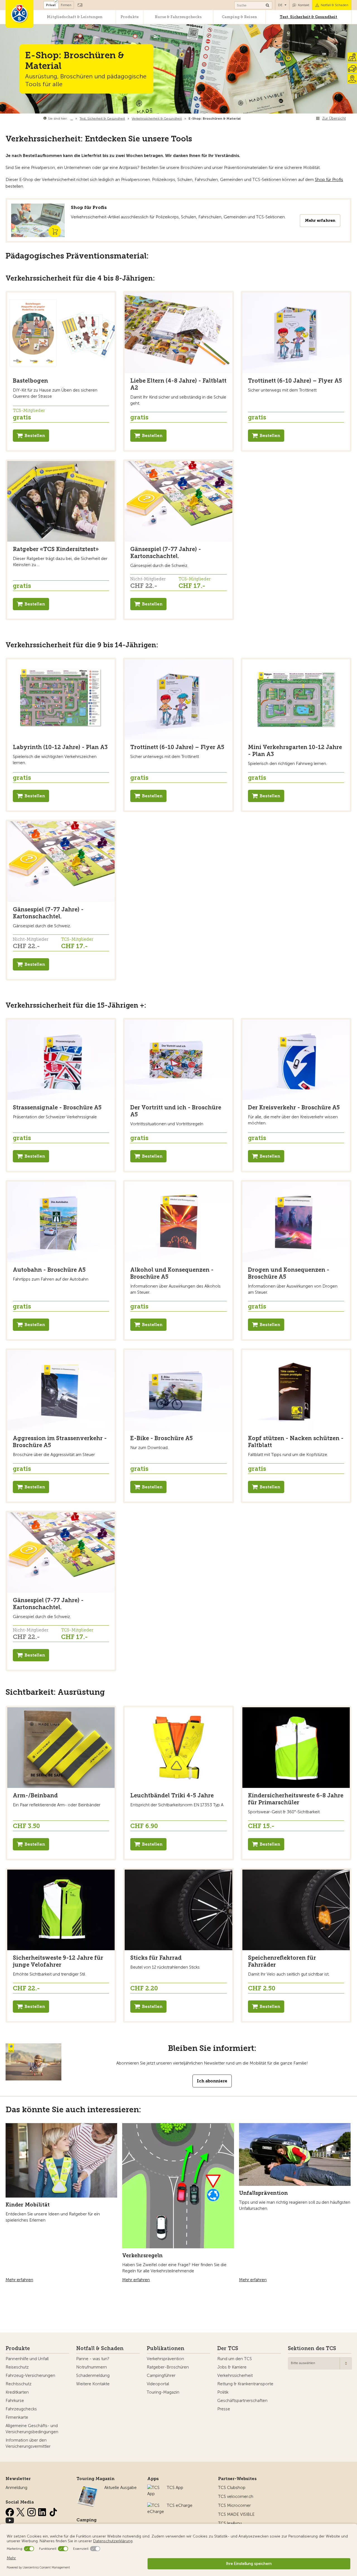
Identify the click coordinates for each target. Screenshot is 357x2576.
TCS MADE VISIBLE (236, 2514)
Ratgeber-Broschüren (168, 2367)
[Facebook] (10, 2511)
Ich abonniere (212, 2081)
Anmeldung (16, 2488)
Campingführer (161, 2375)
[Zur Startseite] (20, 14)
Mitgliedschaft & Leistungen (75, 17)
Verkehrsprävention (165, 2359)
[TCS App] (154, 2488)
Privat (51, 5)
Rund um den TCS (235, 2359)
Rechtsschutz (19, 2384)
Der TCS (228, 2348)
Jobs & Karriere (232, 2367)
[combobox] (320, 2363)
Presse (224, 2409)
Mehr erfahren (320, 220)
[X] (21, 2511)
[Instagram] (32, 2511)
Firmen (66, 5)
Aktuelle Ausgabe (120, 2488)
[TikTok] (53, 2511)
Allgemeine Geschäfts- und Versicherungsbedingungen (32, 2429)
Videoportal (158, 2384)
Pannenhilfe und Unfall (27, 2359)
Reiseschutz (17, 2367)
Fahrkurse (15, 2401)
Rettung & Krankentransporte (245, 2384)
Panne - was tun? (93, 2359)
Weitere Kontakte (93, 2384)
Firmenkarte (17, 2417)
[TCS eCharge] (156, 2505)
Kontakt (304, 5)
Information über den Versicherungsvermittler (28, 2443)
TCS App (175, 2488)
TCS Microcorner (234, 2505)
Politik (223, 2392)
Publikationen (166, 2348)
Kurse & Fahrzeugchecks (178, 17)
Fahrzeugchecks (21, 2409)
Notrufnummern (91, 2367)
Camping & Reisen (239, 17)
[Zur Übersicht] (242, 119)
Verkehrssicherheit (235, 2375)
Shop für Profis (329, 180)
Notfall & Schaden (335, 5)
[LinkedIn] (43, 2511)
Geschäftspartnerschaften (242, 2401)
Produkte (130, 17)
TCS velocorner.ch (236, 2497)
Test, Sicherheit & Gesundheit (308, 17)
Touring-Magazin (163, 2392)
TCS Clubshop (232, 2488)
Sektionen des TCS (312, 2348)
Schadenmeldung (93, 2375)
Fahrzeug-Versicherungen (30, 2375)
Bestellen (35, 436)
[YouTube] (10, 2519)
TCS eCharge (180, 2505)
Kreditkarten (17, 2392)
